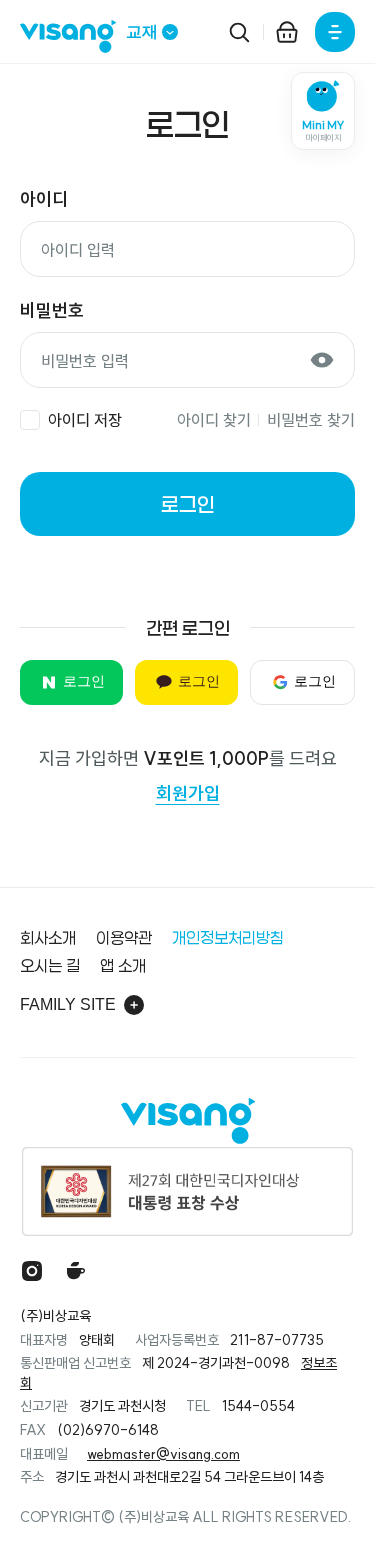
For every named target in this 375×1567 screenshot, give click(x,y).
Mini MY (323, 131)
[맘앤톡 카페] (76, 1271)
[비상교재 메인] (73, 36)
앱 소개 (123, 965)
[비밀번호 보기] (322, 360)
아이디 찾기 (214, 420)
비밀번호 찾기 (311, 420)
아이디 (44, 199)
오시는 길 (50, 965)
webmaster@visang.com (163, 1454)
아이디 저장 (85, 420)
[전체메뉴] (335, 32)
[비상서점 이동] (287, 32)
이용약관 (124, 937)
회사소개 (48, 937)
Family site (68, 1004)
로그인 (188, 504)
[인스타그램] (32, 1271)
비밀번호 (52, 310)
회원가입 (188, 793)
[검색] (239, 32)
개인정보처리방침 (228, 937)
